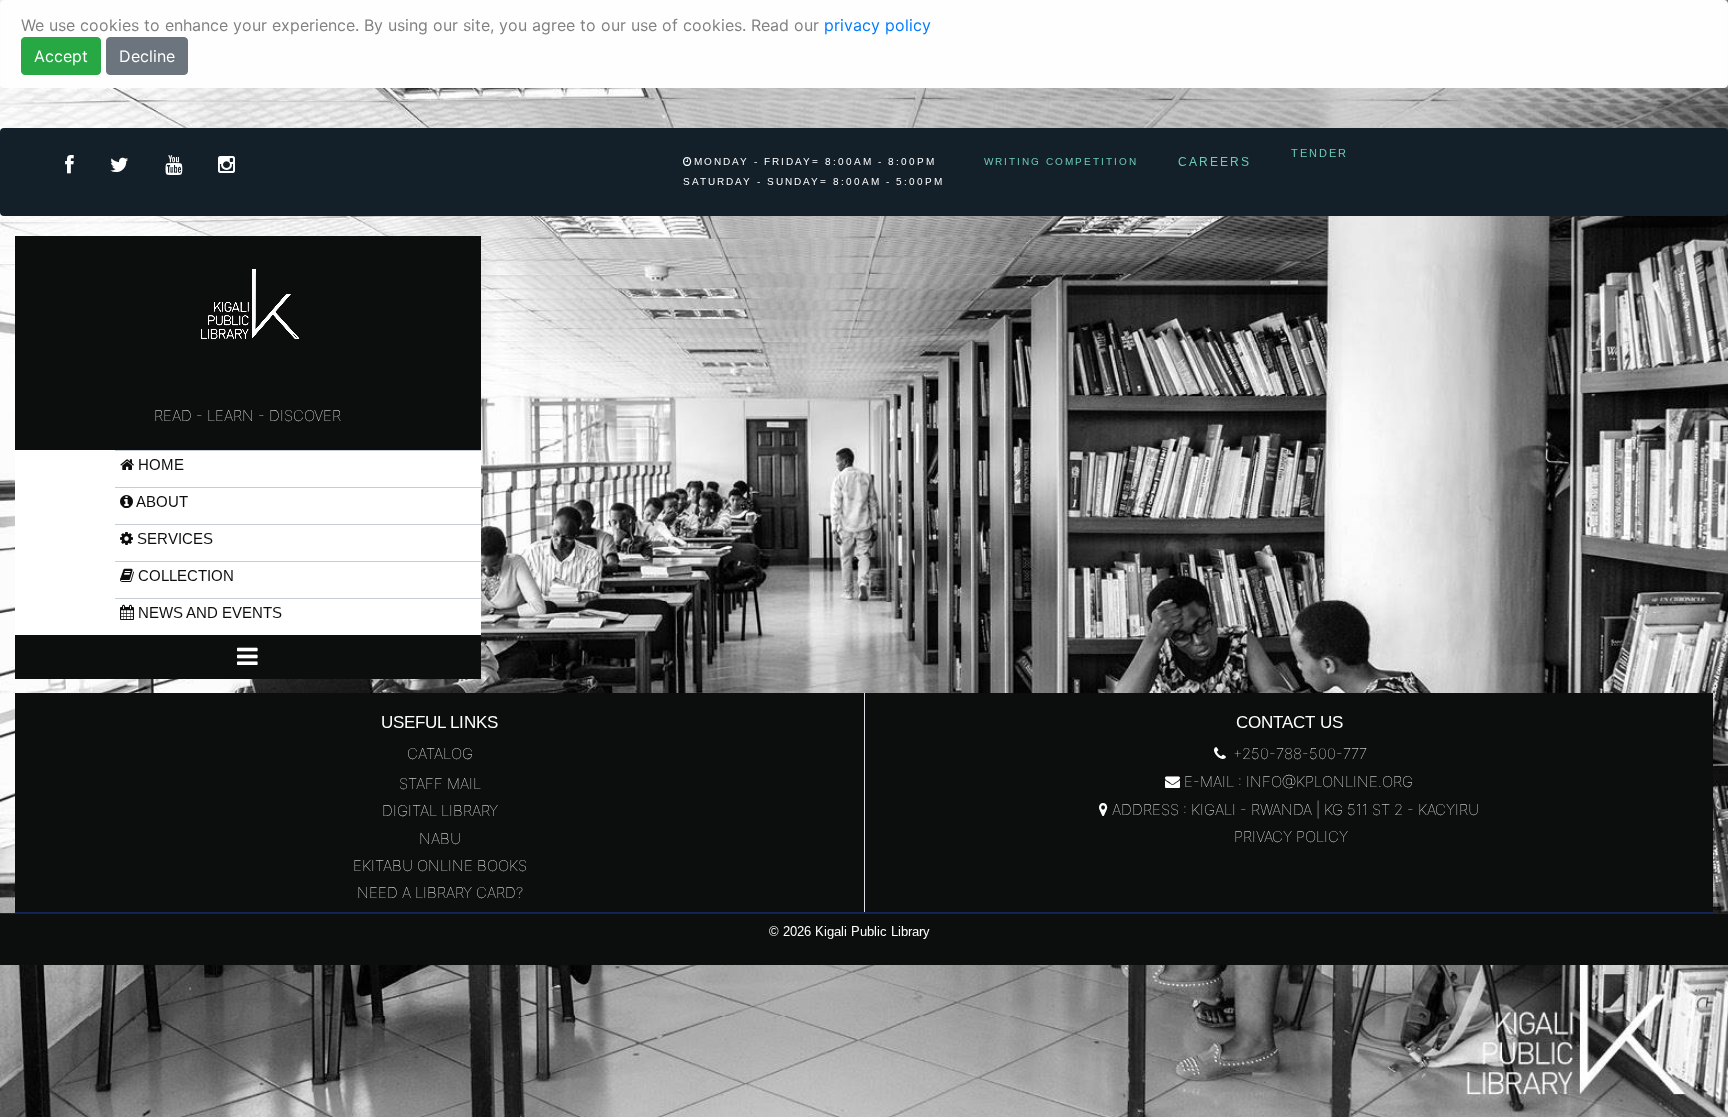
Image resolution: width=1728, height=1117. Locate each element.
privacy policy (877, 25)
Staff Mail (440, 783)
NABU (440, 838)
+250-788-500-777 (1298, 753)
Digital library (440, 810)
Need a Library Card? (440, 892)
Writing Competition (1061, 161)
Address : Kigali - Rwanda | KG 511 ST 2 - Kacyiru (1293, 809)
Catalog (440, 753)
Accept (61, 56)
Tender (1319, 153)
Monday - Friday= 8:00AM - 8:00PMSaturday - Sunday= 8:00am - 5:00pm (813, 171)
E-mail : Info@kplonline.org (1296, 781)
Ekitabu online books (440, 865)
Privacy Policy (1289, 836)
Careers (1214, 162)
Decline (147, 56)
